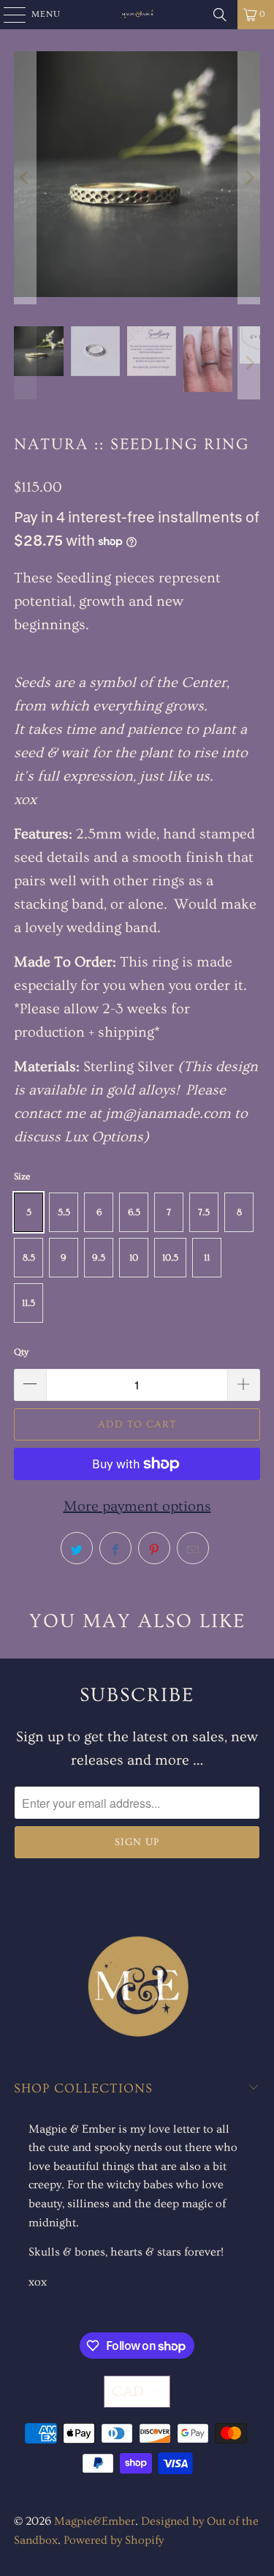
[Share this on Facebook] (115, 1548)
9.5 (99, 1258)
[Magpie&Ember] (137, 15)
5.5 (64, 1212)
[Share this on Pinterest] (154, 1548)
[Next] (249, 178)
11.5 (28, 1303)
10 (134, 1258)
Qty (21, 1352)
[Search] (220, 15)
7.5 (204, 1212)
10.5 (170, 1258)
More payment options (137, 1506)
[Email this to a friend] (193, 1548)
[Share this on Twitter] (77, 1548)
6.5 (134, 1212)
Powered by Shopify (114, 2540)
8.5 (29, 1258)
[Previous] (25, 178)
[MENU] (8, 15)
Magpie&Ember (95, 2521)
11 (207, 1258)
